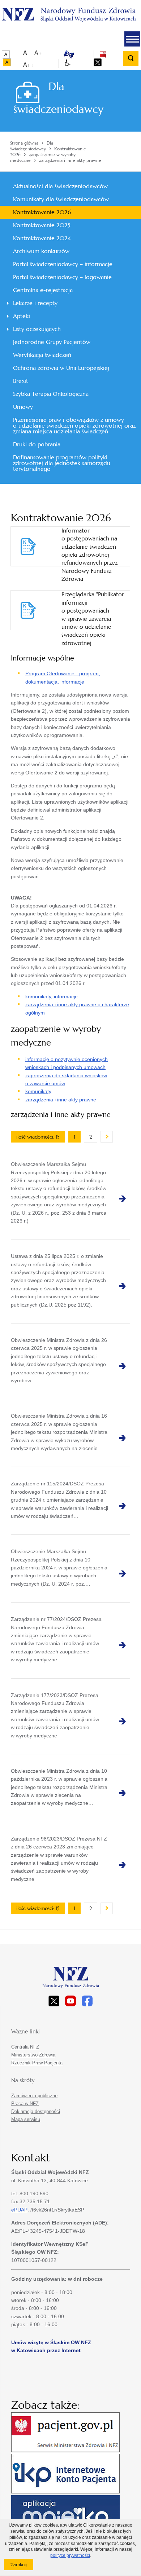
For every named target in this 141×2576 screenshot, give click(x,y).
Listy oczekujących (37, 329)
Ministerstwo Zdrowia (33, 2055)
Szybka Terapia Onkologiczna (51, 394)
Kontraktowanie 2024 (42, 238)
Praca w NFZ (25, 2104)
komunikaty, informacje (52, 997)
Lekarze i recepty (35, 303)
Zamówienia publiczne (34, 2096)
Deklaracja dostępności (36, 2111)
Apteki (22, 316)
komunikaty (38, 1091)
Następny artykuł (107, 1137)
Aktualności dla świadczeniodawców (60, 186)
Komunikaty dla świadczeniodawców (61, 199)
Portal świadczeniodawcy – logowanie (62, 277)
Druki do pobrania (37, 444)
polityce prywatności (70, 2555)
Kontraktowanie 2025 (42, 225)
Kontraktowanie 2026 (42, 212)
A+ (38, 52)
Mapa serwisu (26, 2119)
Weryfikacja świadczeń (42, 355)
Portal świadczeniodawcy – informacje (63, 264)
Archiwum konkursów (41, 251)
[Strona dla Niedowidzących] (67, 63)
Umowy (23, 407)
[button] (132, 39)
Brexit (21, 381)
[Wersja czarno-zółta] (7, 62)
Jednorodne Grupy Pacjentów (52, 342)
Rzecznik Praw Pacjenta (37, 2063)
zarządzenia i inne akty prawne (61, 1100)
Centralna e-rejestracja (43, 290)
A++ (28, 64)
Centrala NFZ (25, 2047)
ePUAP (19, 2210)
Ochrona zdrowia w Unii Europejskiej (61, 368)
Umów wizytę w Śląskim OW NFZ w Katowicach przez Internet (51, 2346)
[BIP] (103, 54)
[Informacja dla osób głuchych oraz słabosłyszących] (69, 54)
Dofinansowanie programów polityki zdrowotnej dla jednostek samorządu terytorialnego (62, 463)
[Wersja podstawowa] (6, 54)
